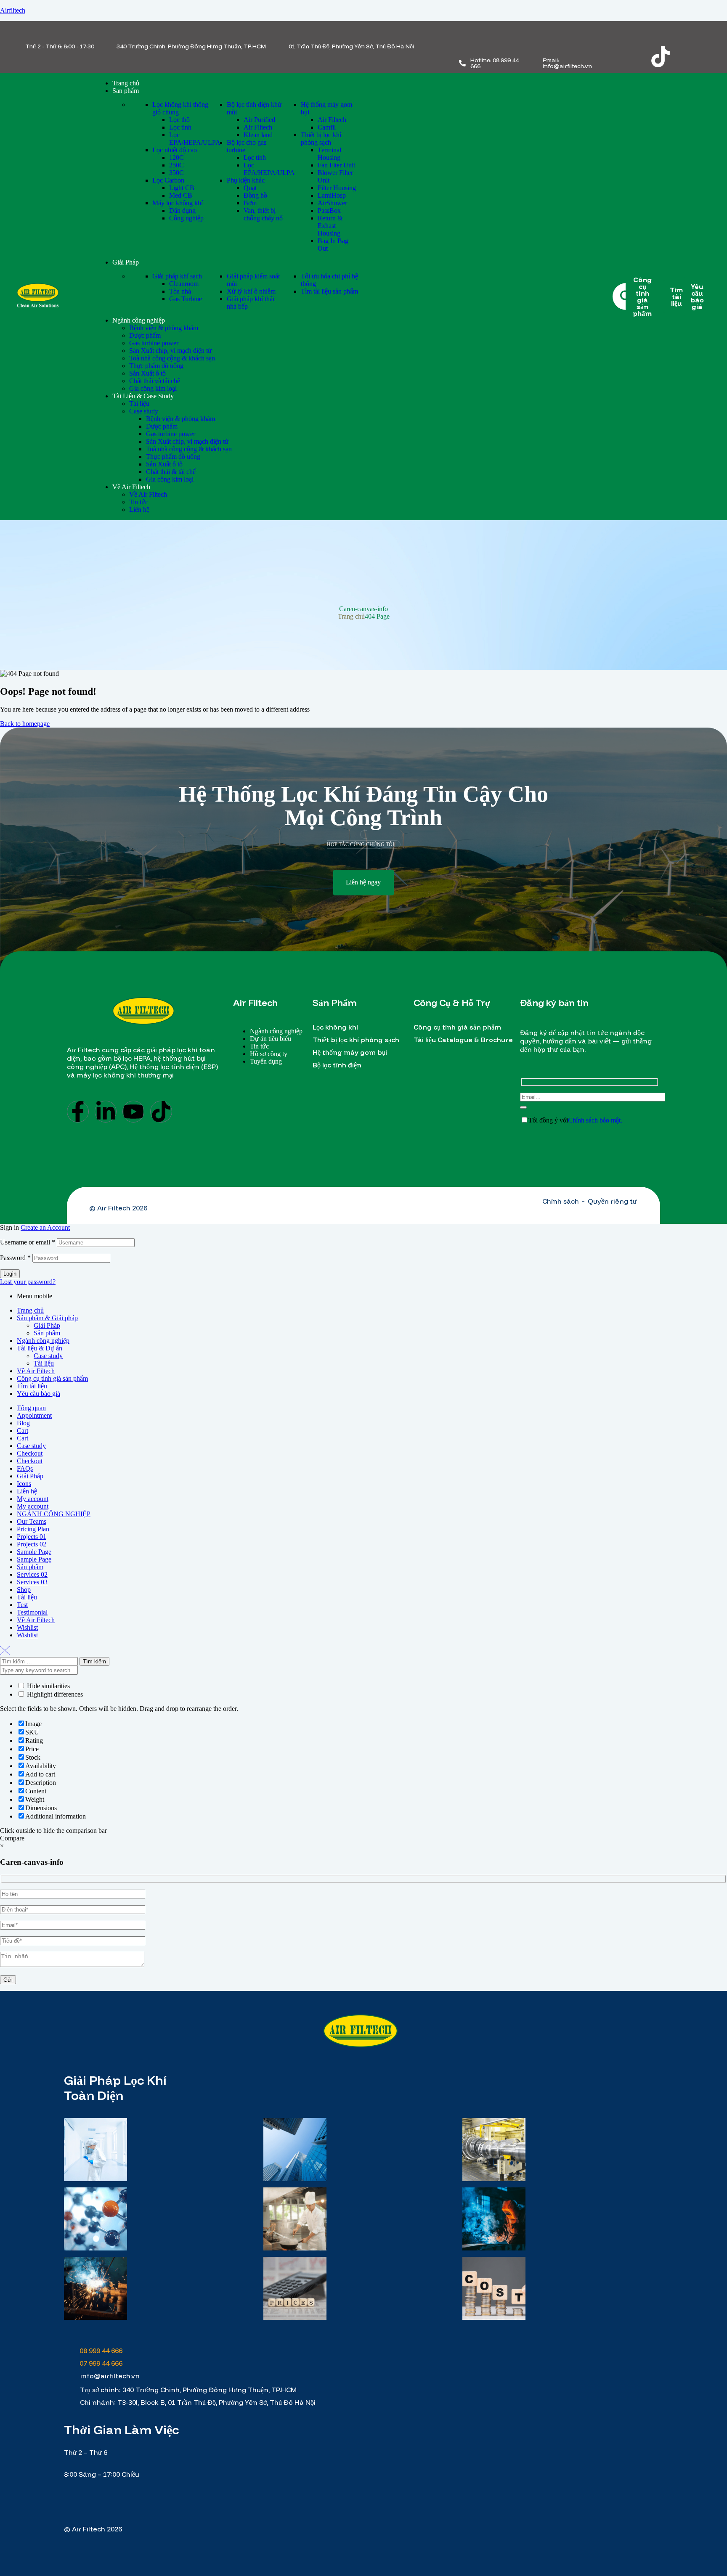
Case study (48, 1356)
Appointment (34, 1415)
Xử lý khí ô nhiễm (251, 291)
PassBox (329, 210)
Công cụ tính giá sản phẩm (52, 1378)
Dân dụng (182, 210)
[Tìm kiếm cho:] (40, 1661)
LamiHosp (332, 195)
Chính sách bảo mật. (595, 1120)
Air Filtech (258, 127)
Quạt (250, 188)
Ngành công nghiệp (43, 1341)
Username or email (28, 1242)
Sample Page (34, 1552)
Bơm (250, 203)
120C (176, 158)
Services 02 (32, 1574)
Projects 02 (32, 1544)
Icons (24, 1484)
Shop (24, 1590)
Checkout (30, 1453)
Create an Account (45, 1227)
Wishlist (27, 1627)
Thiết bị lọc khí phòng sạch (321, 139)
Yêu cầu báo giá (38, 1394)
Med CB (181, 195)
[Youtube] (133, 1112)
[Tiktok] (661, 57)
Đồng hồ (255, 195)
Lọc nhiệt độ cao (175, 150)
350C (176, 173)
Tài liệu (44, 1363)
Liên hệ (27, 1491)
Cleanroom (184, 284)
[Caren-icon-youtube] (693, 34)
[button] (363, 883)
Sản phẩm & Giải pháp (47, 1318)
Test (22, 1605)
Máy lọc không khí (178, 203)
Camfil (327, 127)
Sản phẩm (47, 1333)
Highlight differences (54, 1694)
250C (176, 165)
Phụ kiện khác (246, 180)
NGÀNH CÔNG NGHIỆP (54, 1514)
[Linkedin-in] (106, 1112)
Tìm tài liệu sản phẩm (329, 291)
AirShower (332, 203)
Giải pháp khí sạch (177, 276)
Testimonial (32, 1612)
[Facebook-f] (78, 1112)
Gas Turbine (186, 299)
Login (10, 1274)
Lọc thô (179, 120)
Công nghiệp (186, 218)
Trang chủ (351, 616)
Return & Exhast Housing (330, 226)
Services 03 (32, 1582)
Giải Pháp (47, 1325)
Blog (23, 1423)
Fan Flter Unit (336, 165)
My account (33, 1499)
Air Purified (259, 120)
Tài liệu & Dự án (40, 1348)
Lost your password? (28, 1282)
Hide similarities (48, 1686)
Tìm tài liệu (32, 1386)
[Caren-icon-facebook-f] (628, 34)
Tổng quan (31, 1408)
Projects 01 (32, 1537)
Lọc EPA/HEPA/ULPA (195, 139)
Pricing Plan (33, 1529)
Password (15, 1258)
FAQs (25, 1468)
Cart (23, 1431)
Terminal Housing (329, 154)
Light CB (182, 188)
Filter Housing (337, 188)
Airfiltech (13, 10)
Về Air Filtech (36, 1371)
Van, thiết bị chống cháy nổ (263, 214)
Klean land (258, 135)
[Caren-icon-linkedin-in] (661, 34)
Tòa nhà (180, 291)
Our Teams (32, 1521)
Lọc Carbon (168, 180)
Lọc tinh (180, 127)
